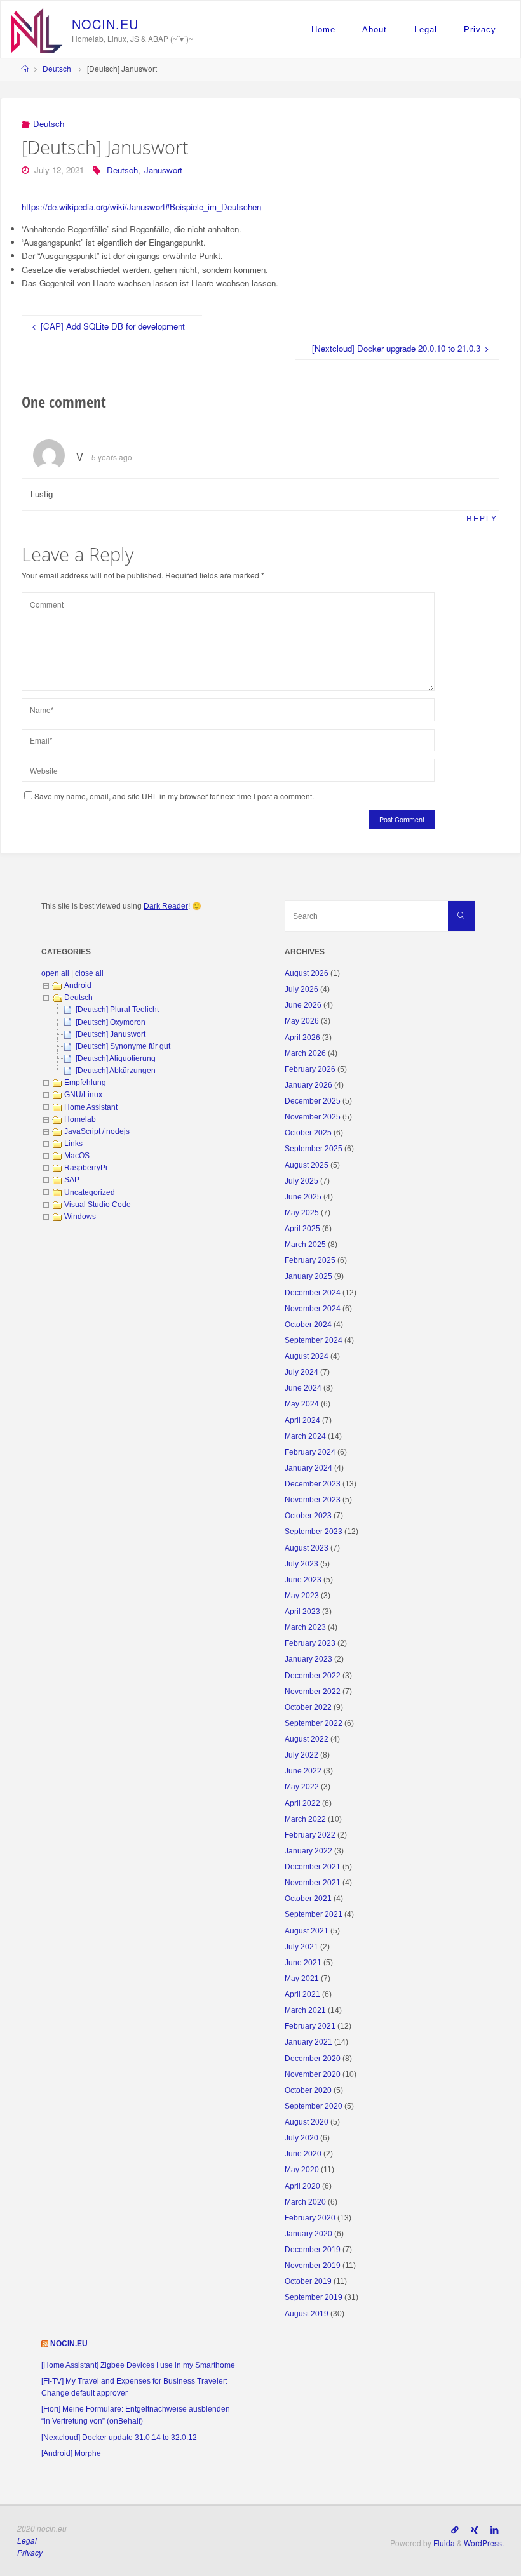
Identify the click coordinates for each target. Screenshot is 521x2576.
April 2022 (302, 1803)
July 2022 (301, 1755)
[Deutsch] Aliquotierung (116, 1058)
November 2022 (313, 1692)
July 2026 (301, 989)
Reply (482, 518)
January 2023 (308, 1659)
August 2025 (307, 1165)
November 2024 (313, 1309)
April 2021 (302, 1994)
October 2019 (308, 2281)
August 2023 (307, 1548)
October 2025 (308, 1133)
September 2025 (314, 1149)
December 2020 (313, 2059)
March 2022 (305, 1819)
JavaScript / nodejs (97, 1131)
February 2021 (310, 2026)
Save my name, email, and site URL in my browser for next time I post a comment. (174, 796)
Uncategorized (90, 1192)
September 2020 (314, 2106)
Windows (80, 1217)
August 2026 (307, 973)
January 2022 (308, 1851)
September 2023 (314, 1532)
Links (73, 1144)
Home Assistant (91, 1107)
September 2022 (314, 1723)
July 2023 (301, 1564)
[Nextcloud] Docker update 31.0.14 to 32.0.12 (119, 2438)
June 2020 (303, 2154)
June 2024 (303, 1388)
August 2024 (307, 1356)
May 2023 (302, 1596)
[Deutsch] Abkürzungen (116, 1071)
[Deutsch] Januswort (111, 1034)
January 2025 (308, 1276)
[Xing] (474, 2530)
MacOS (77, 1156)
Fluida (443, 2543)
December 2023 (313, 1484)
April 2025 (302, 1229)
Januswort (163, 170)
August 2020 (307, 2122)
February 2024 (310, 1452)
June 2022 (303, 1771)
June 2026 (303, 1005)
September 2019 (314, 2297)
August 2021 (307, 1931)
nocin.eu (69, 2344)
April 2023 (302, 1612)
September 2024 (314, 1340)
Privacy (480, 30)
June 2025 (303, 1197)
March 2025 (305, 1245)
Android (78, 985)
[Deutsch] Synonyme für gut (123, 1046)
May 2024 (302, 1404)
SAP (72, 1180)
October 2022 (308, 1707)
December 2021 (313, 1867)
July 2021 (301, 1947)
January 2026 (308, 1085)
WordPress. (484, 2543)
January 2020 (308, 2234)
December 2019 (313, 2250)
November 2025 (313, 1117)
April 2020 (302, 2186)
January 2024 (308, 1468)
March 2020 (305, 2202)
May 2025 (302, 1213)
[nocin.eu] (37, 29)
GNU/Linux (83, 1095)
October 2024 (308, 1325)
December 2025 (313, 1101)
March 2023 (305, 1627)
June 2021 (303, 1963)
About (375, 30)
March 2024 (305, 1436)
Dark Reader (166, 906)
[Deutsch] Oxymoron (111, 1022)
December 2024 (313, 1293)
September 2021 (314, 1914)
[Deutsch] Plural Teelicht (117, 1010)
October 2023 (308, 1516)
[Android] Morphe (71, 2453)
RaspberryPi (86, 1168)
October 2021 (308, 1899)
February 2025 (310, 1260)
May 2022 (302, 1787)
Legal (426, 30)
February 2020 (310, 2218)
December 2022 (313, 1676)
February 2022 (310, 1835)
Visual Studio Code (98, 1205)
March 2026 (305, 1053)
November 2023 (313, 1500)
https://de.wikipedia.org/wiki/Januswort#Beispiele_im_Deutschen (141, 207)
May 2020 (302, 2170)
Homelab (80, 1119)
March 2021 (305, 2010)
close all (89, 973)
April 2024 (302, 1420)
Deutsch (57, 68)
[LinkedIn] (494, 2530)
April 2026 (302, 1038)
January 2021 (308, 2042)
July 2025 (301, 1181)
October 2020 (308, 2090)
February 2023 (310, 1643)
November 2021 (313, 1883)
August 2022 (307, 1739)
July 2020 (301, 2138)
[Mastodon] (455, 2530)
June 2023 (303, 1580)
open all (55, 973)
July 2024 (301, 1372)
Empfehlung (85, 1083)
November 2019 (313, 2266)
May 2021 (302, 1979)
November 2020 (313, 2074)
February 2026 (310, 1069)
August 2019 (307, 2314)
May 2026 (302, 1021)
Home (323, 30)
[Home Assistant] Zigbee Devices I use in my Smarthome (138, 2365)
